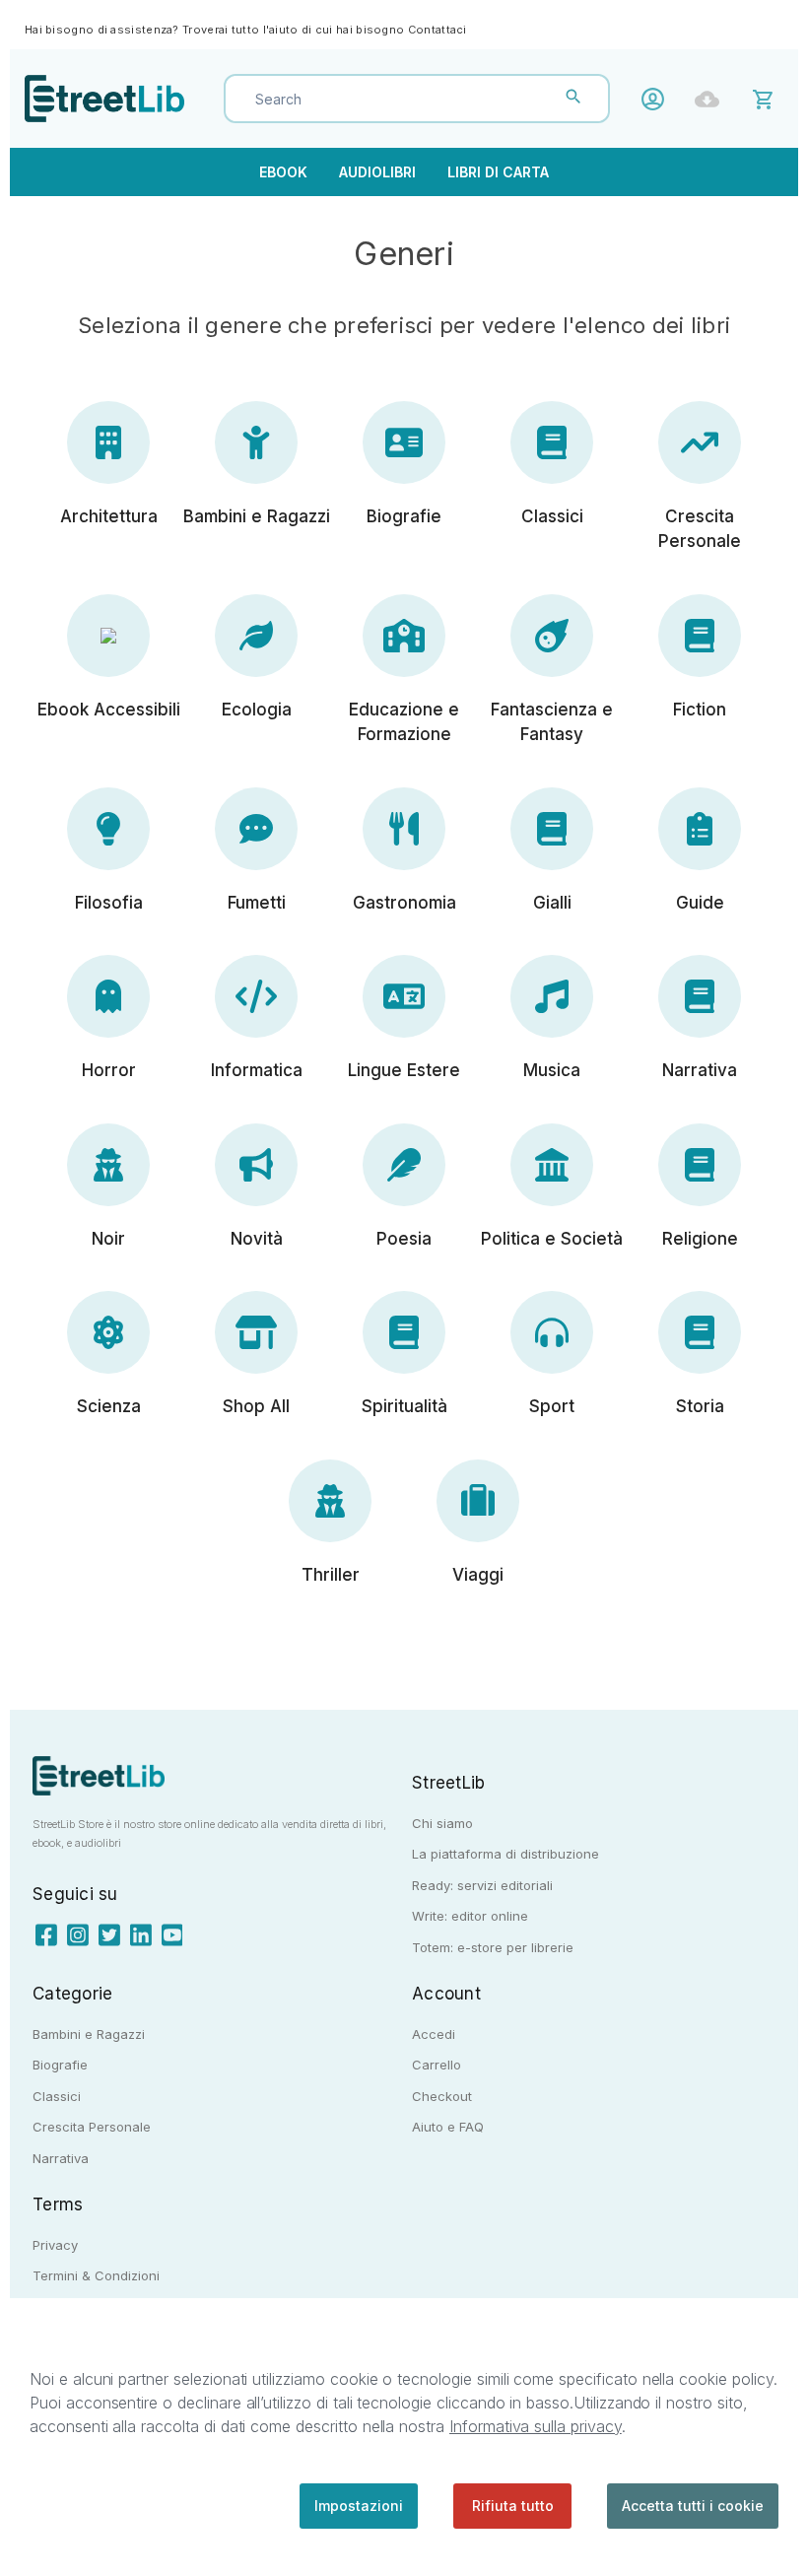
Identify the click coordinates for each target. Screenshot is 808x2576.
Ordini (712, 99)
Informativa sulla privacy (536, 2426)
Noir (108, 1239)
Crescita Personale (700, 529)
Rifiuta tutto (513, 2506)
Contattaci (438, 30)
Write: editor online (470, 1916)
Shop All (256, 1406)
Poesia (404, 1239)
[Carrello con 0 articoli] (766, 98)
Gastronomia (404, 903)
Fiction (700, 710)
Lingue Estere (404, 1070)
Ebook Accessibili (109, 710)
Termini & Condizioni (96, 2275)
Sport (552, 1406)
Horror (109, 1070)
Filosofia (109, 903)
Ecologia (257, 710)
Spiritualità (404, 1406)
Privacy (55, 2245)
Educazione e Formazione (404, 722)
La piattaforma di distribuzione (505, 1854)
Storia (700, 1406)
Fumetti (257, 903)
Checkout (442, 2096)
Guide (700, 903)
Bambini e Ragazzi (257, 516)
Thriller (331, 1575)
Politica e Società (552, 1239)
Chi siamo (442, 1823)
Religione (700, 1239)
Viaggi (478, 1575)
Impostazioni (359, 2506)
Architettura (109, 516)
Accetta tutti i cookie (693, 2506)
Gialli (552, 903)
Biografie (404, 516)
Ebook (283, 172)
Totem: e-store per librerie (493, 1947)
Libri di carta (498, 172)
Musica (552, 1070)
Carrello (437, 2065)
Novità (257, 1239)
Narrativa (700, 1070)
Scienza (109, 1406)
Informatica (257, 1070)
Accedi (658, 99)
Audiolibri (377, 172)
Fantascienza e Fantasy (552, 722)
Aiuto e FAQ (448, 2127)
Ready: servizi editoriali (482, 1885)
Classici (552, 516)
